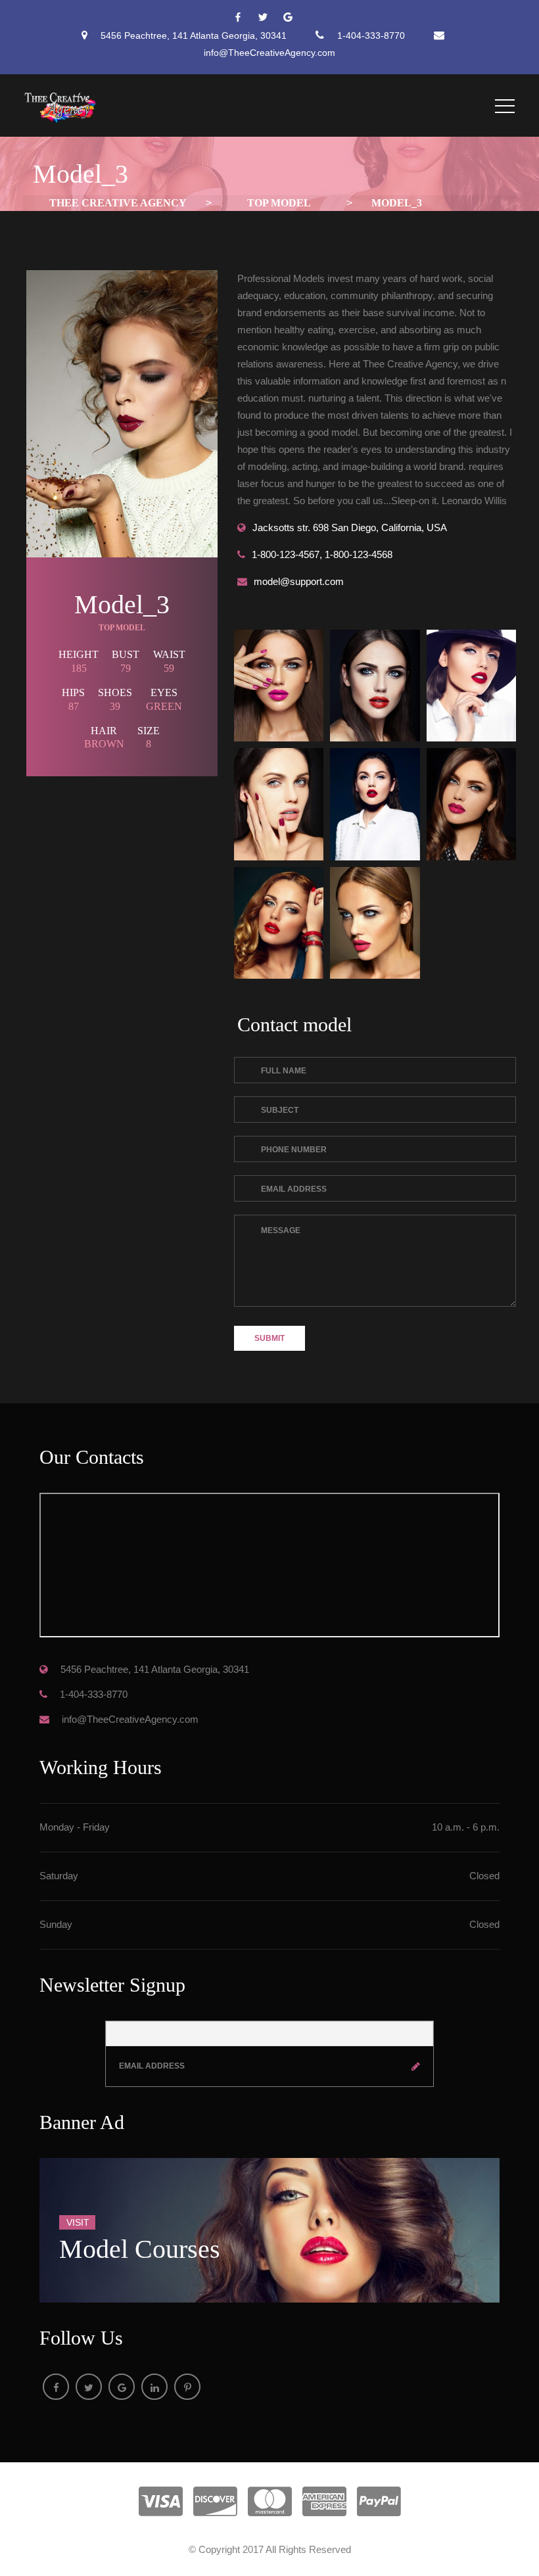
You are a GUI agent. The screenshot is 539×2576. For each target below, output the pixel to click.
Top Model (122, 628)
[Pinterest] (187, 2387)
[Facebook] (245, 18)
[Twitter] (269, 18)
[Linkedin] (154, 2387)
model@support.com (299, 581)
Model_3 (122, 604)
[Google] (294, 18)
